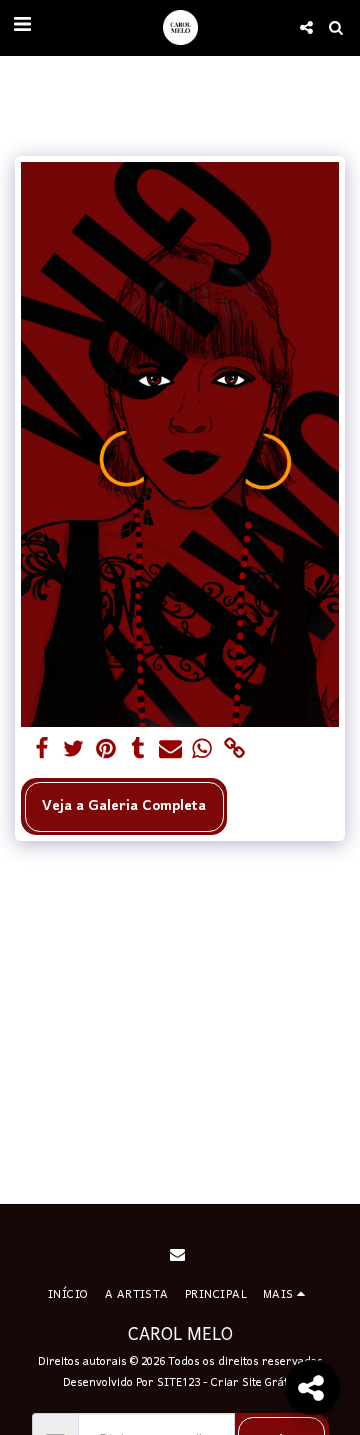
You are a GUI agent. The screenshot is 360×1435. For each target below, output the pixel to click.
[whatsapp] (202, 750)
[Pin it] (106, 750)
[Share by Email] (170, 750)
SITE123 (178, 1382)
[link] (234, 750)
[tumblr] (138, 750)
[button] (22, 27)
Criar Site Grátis (254, 1382)
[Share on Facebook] (41, 750)
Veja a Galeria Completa (124, 806)
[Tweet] (73, 750)
